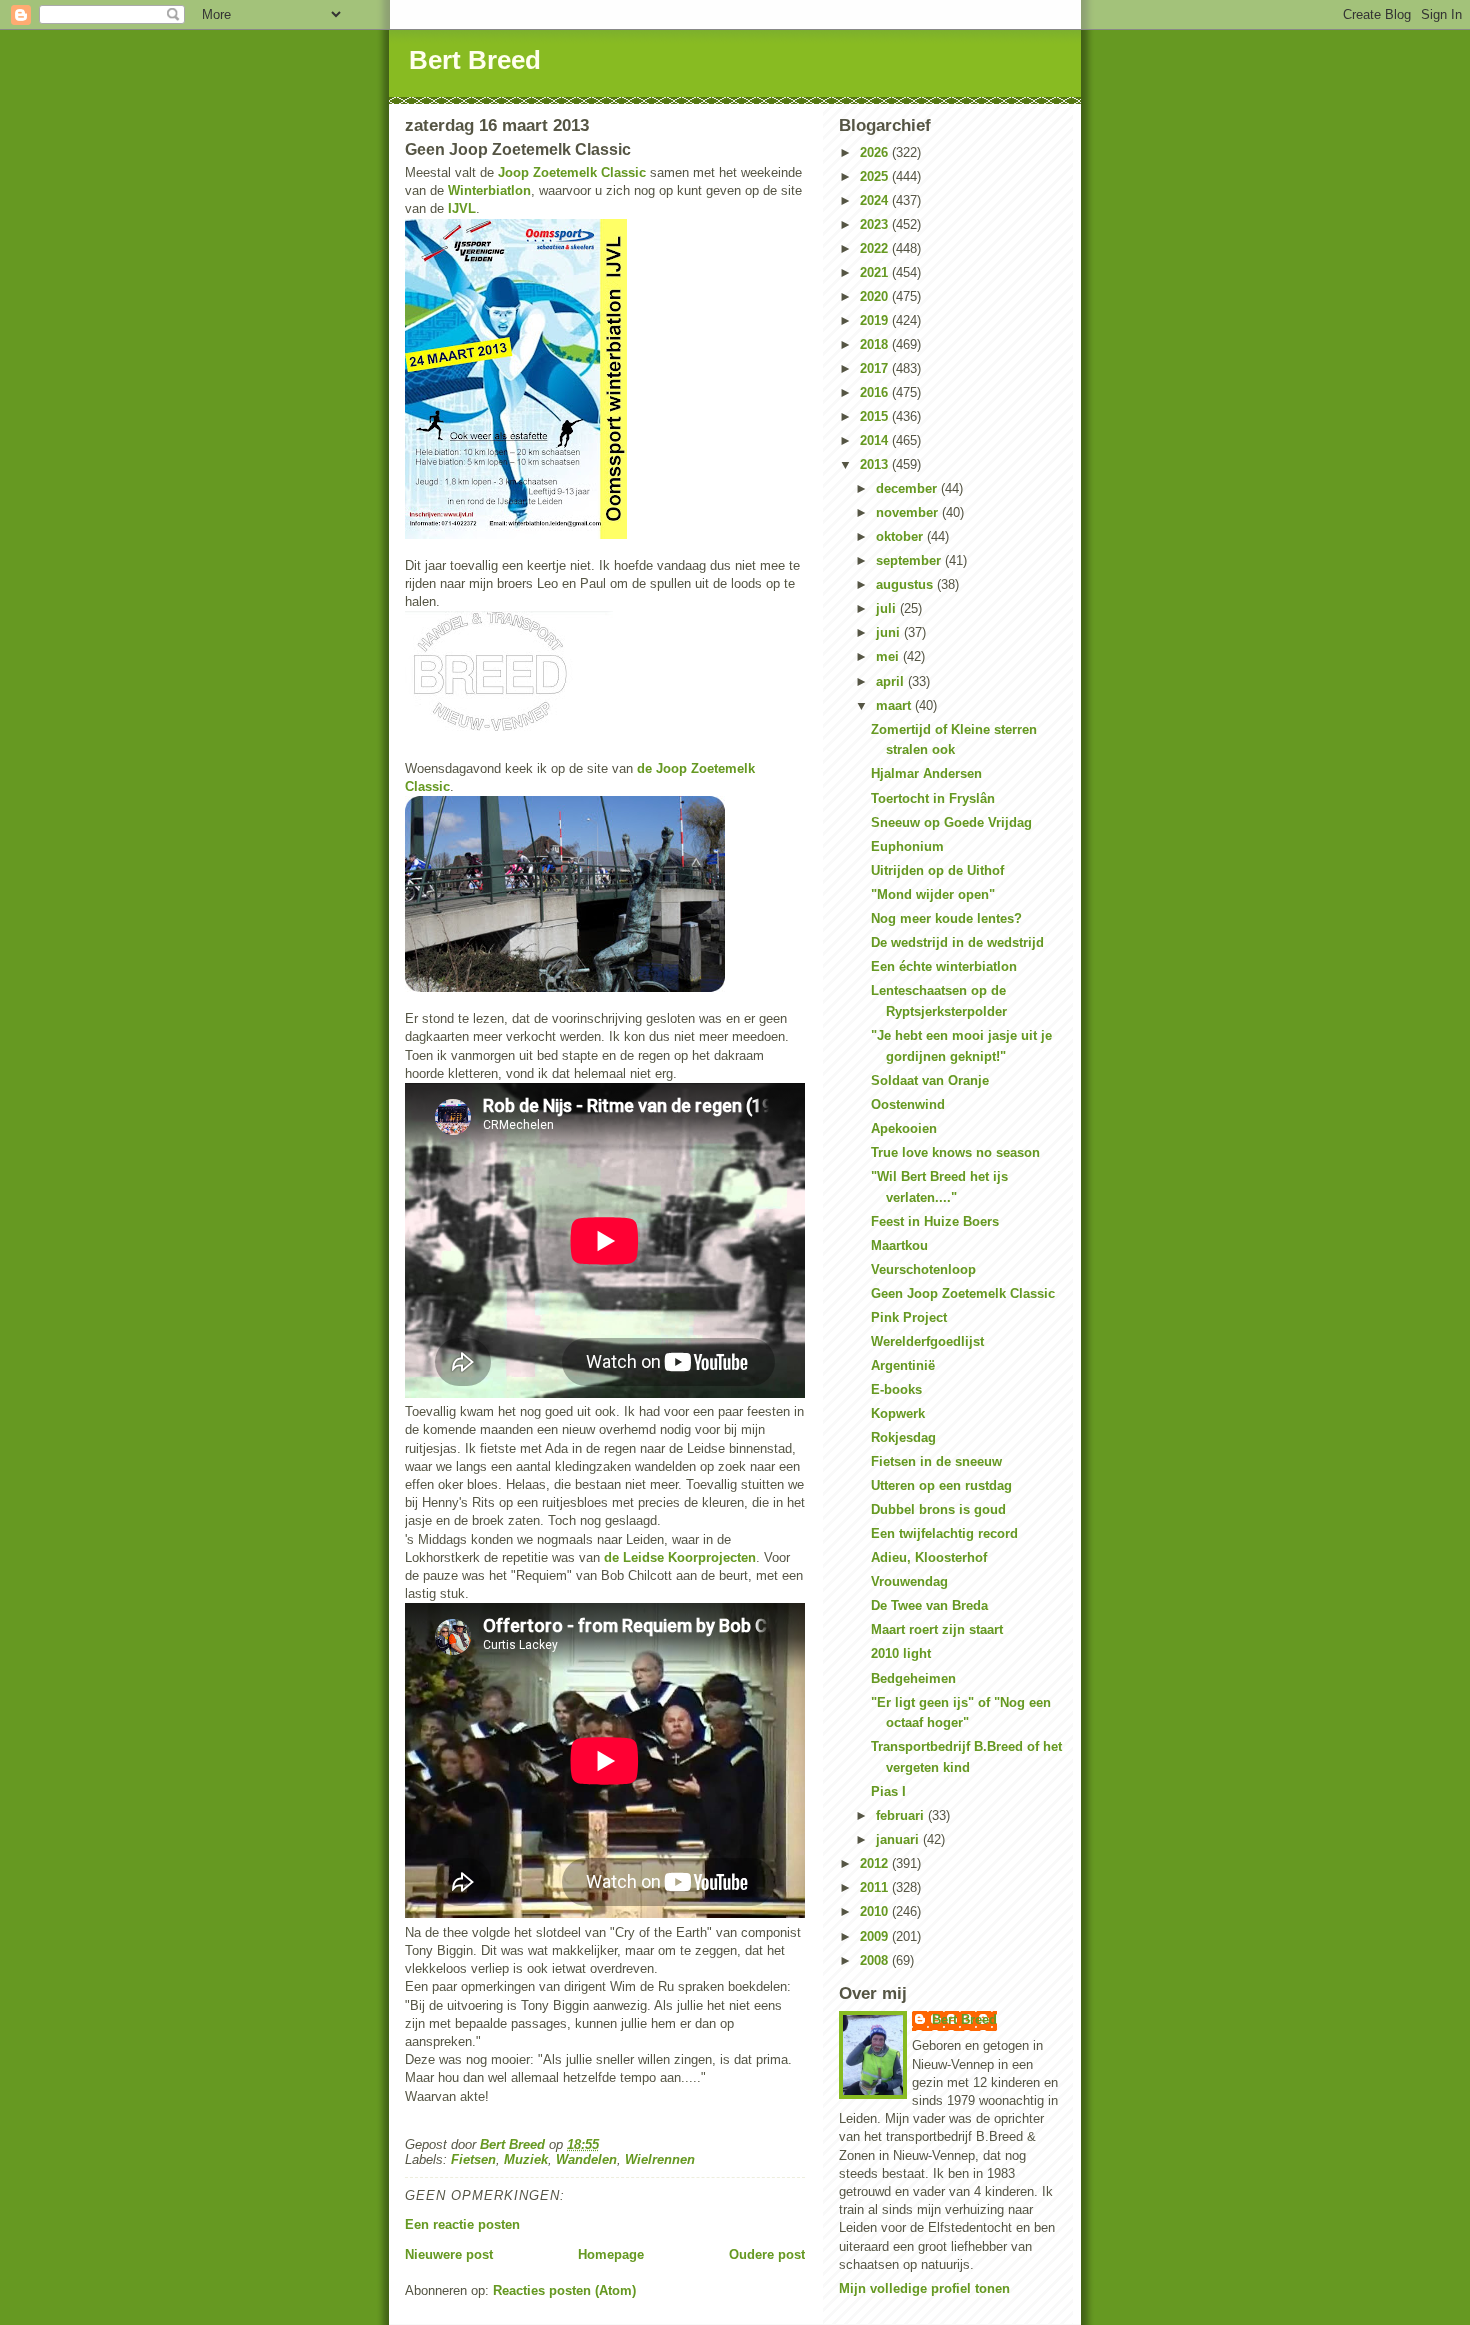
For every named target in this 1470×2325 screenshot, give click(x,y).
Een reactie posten (462, 2224)
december (908, 488)
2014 (876, 440)
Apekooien (904, 1128)
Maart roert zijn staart (937, 1629)
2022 (876, 248)
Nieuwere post (449, 2254)
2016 (876, 392)
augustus (906, 584)
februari (902, 1815)
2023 (876, 224)
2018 (876, 344)
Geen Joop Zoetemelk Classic (963, 1293)
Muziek (526, 2159)
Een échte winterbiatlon (944, 966)
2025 (876, 176)
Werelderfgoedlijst (927, 1341)
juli (888, 608)
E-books (896, 1389)
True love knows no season (955, 1152)
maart (895, 705)
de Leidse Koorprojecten (680, 1557)
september (910, 560)
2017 (876, 368)
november (909, 512)
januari (899, 1839)
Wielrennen (660, 2159)
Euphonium (907, 846)
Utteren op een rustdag (941, 1485)
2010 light (901, 1653)
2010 (876, 1911)
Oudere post (767, 2254)
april (892, 681)
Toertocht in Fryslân (933, 798)
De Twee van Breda (929, 1605)
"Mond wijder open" (933, 894)
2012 (876, 1863)
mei (889, 656)
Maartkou (899, 1245)
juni (890, 632)
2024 (876, 200)
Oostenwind (908, 1104)
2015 (876, 416)
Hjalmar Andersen (926, 773)
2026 (876, 152)
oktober (901, 536)
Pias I (888, 1791)
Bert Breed (475, 60)
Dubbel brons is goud (938, 1509)
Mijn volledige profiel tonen (924, 2288)
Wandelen (586, 2159)
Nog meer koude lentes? (946, 918)
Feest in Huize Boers (935, 1221)
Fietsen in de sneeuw (936, 1461)
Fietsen (473, 2159)
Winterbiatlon (489, 190)
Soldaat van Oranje (930, 1080)
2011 (876, 1887)
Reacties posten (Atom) (564, 2290)
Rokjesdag (903, 1437)
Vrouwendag (909, 1581)
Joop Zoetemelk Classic (572, 172)
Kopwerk (898, 1413)
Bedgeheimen (913, 1678)
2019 (876, 320)
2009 (876, 1936)
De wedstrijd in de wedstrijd (957, 942)
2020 (876, 296)
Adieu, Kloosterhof (929, 1557)
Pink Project (909, 1317)
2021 (876, 272)
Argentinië (903, 1365)
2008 (876, 1960)
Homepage (611, 2254)
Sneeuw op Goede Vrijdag (951, 822)
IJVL (462, 208)
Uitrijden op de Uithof (937, 870)
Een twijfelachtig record (944, 1533)
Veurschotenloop (923, 1269)
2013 (876, 464)
